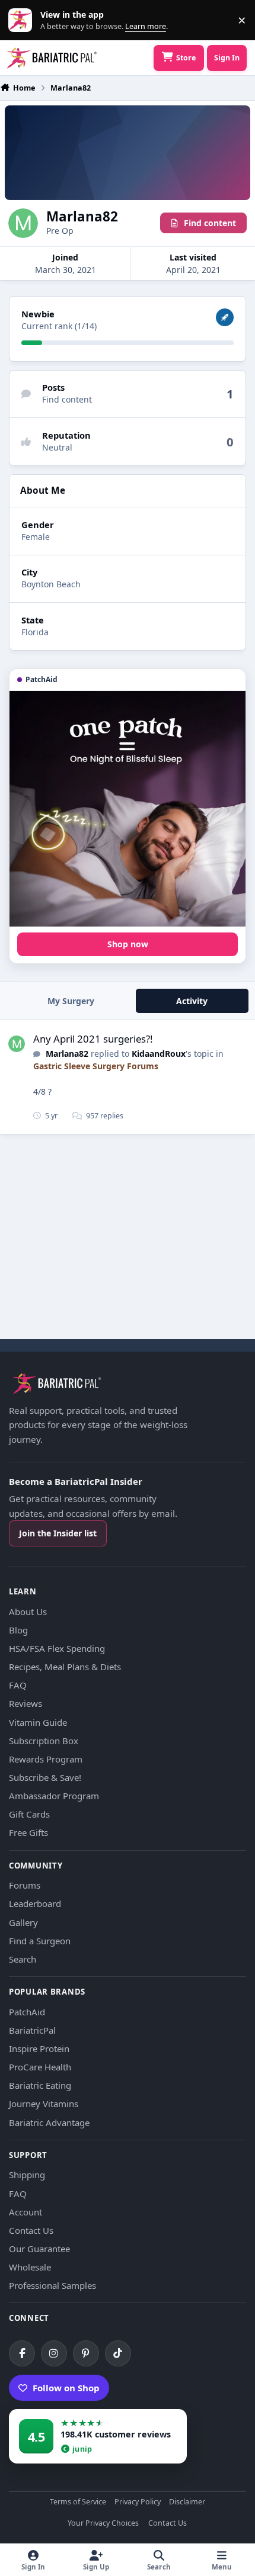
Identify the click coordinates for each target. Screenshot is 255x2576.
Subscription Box (44, 1741)
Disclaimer (187, 2502)
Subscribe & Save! (45, 1777)
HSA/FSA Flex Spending (57, 1648)
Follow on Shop (66, 2388)
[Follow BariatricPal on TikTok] (118, 2353)
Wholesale (30, 2267)
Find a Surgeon (40, 1941)
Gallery (23, 1922)
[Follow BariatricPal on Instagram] (54, 2353)
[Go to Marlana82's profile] (17, 1044)
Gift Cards (29, 1814)
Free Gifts (28, 1832)
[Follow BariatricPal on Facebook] (22, 2353)
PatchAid (27, 2012)
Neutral (57, 447)
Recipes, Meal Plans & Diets (65, 1667)
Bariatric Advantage (49, 2122)
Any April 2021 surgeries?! (93, 1039)
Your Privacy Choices (103, 2524)
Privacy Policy (138, 2502)
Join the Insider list (58, 1533)
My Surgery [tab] (71, 1001)
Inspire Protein (39, 2048)
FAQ (18, 1685)
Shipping (27, 2175)
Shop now (128, 944)
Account (26, 2212)
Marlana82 (67, 1054)
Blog (18, 1630)
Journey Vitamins (44, 2104)
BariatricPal (32, 2030)
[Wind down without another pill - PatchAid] (128, 809)
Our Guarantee (39, 2249)
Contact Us (31, 2230)
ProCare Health (40, 2067)
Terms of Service (78, 2502)
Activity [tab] (192, 1001)
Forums (25, 1885)
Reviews (26, 1703)
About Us (28, 1612)
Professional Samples (52, 2285)
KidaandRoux (159, 1054)
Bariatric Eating (40, 2085)
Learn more (23, 20)
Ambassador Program (54, 1796)
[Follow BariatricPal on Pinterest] (86, 2353)
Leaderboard (35, 1903)
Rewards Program (46, 1759)
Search (23, 1959)
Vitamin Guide (38, 1722)
